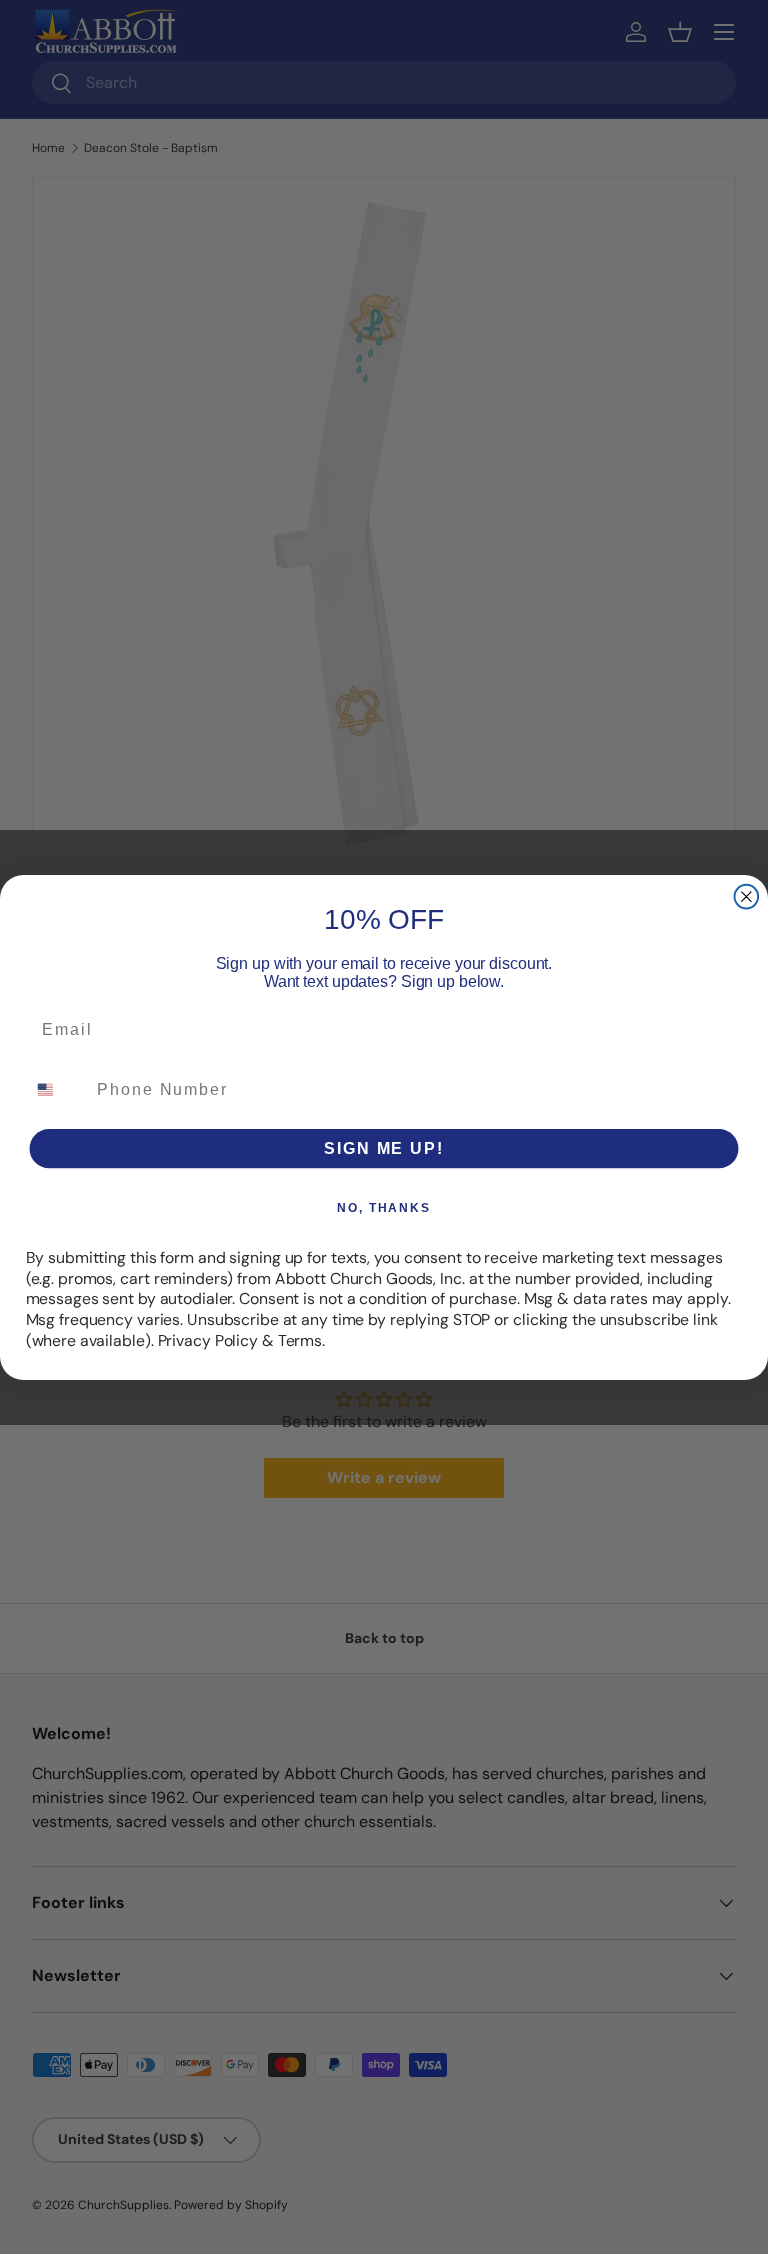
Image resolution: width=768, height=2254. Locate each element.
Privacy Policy (208, 1339)
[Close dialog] (747, 896)
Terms (300, 1339)
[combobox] (57, 1088)
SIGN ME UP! (383, 1147)
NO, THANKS (384, 1207)
